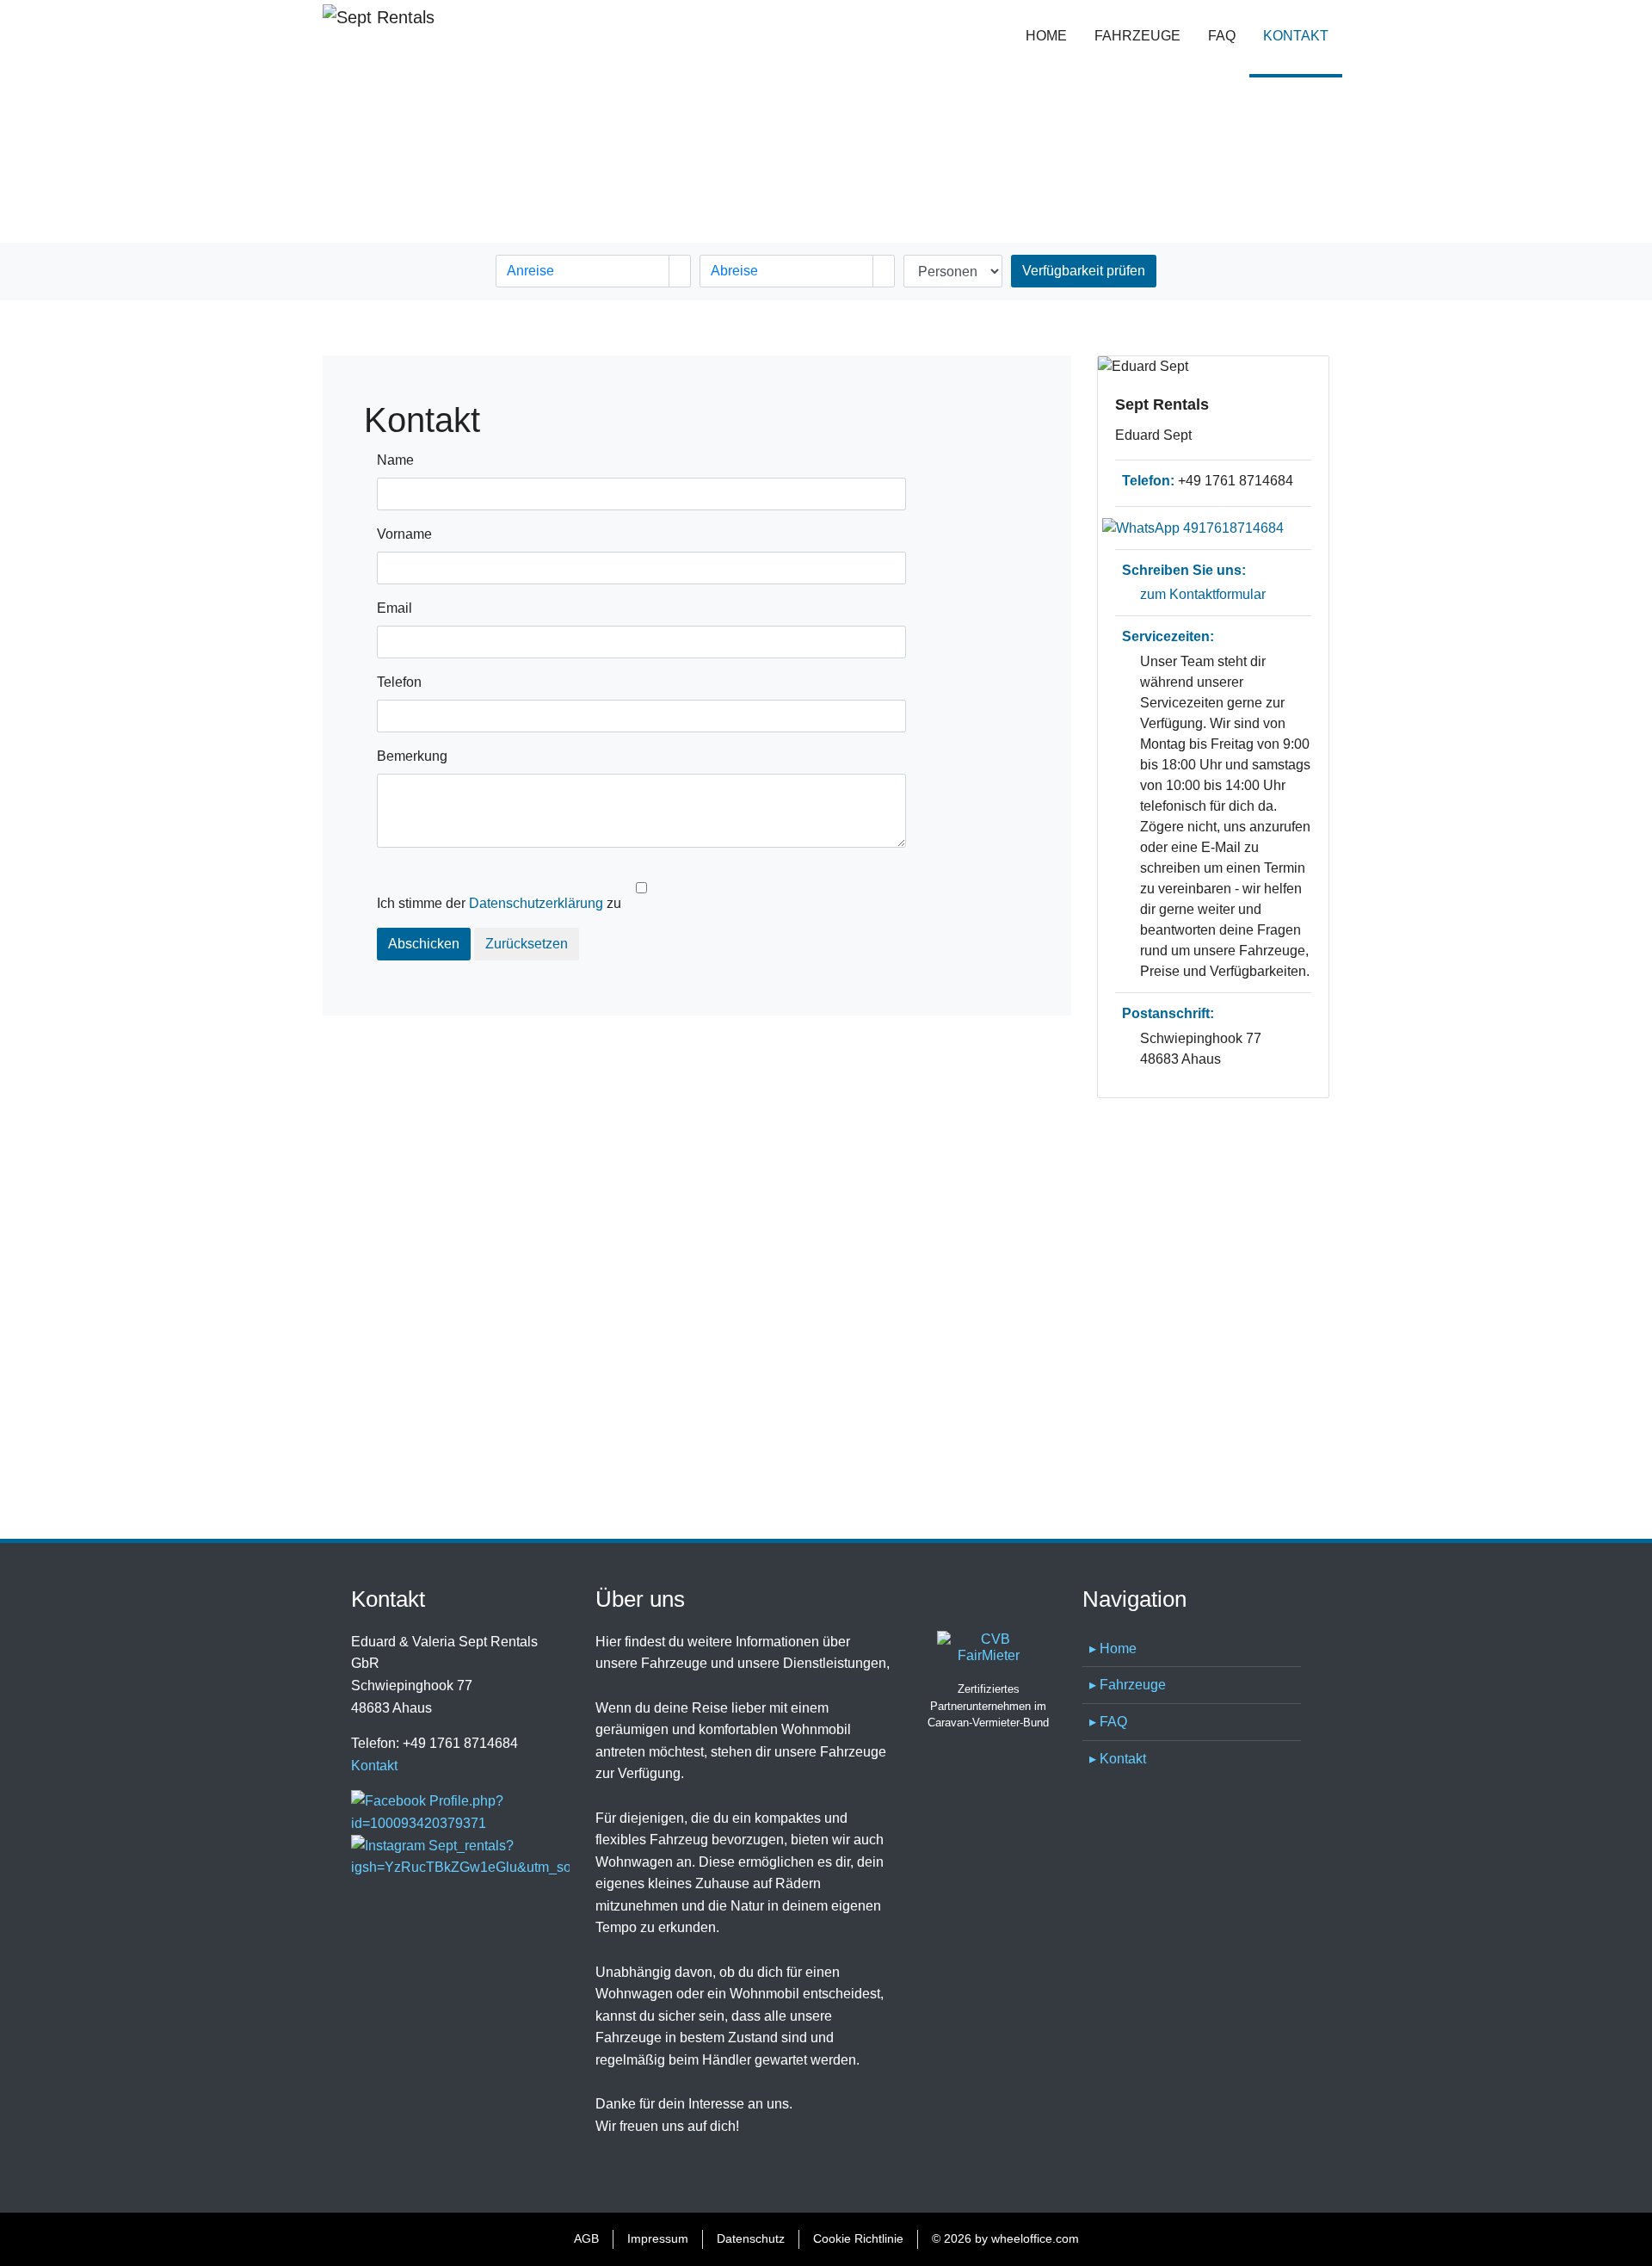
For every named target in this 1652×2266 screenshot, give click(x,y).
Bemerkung (412, 756)
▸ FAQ (1108, 1722)
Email (395, 608)
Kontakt (1303, 36)
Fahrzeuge (1137, 36)
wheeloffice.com (1035, 2238)
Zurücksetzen (527, 944)
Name (395, 460)
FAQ (1222, 36)
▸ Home (1113, 1649)
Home (1046, 36)
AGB (586, 2238)
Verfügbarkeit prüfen (1084, 271)
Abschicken (424, 944)
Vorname (404, 534)
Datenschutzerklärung (536, 903)
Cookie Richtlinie (858, 2238)
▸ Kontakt (1118, 1759)
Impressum (658, 2238)
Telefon (399, 682)
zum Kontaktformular (1203, 594)
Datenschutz (751, 2238)
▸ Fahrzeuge (1128, 1685)
